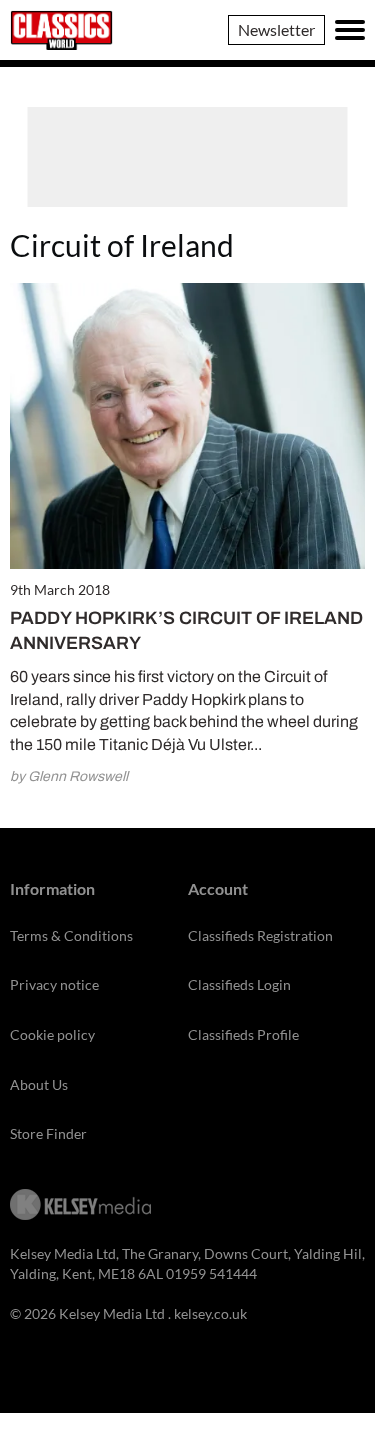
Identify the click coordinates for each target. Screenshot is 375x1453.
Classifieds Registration (260, 935)
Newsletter (276, 29)
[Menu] (350, 30)
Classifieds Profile (243, 1034)
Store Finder (48, 1133)
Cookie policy (52, 1034)
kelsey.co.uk (210, 1313)
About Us (39, 1084)
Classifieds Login (239, 984)
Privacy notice (54, 984)
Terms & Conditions (71, 935)
